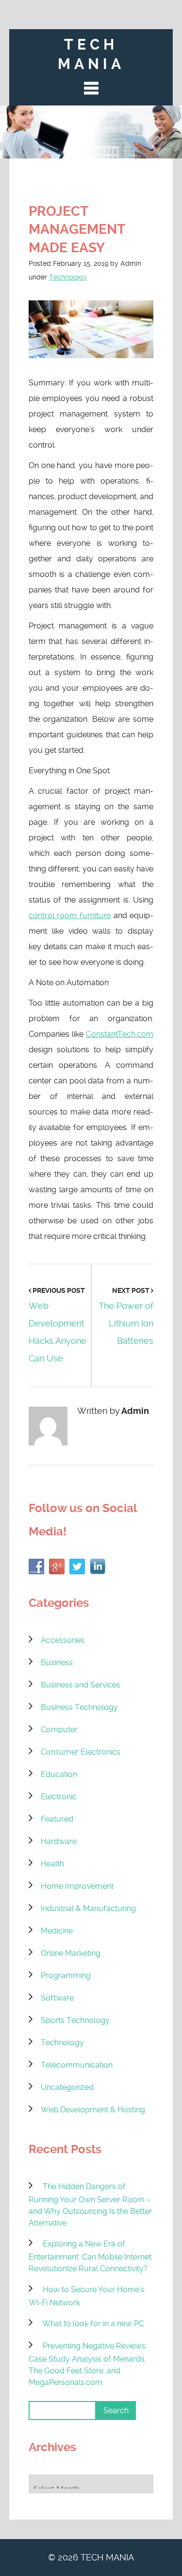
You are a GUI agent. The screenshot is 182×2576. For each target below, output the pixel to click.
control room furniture (70, 915)
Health (52, 1864)
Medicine (57, 1931)
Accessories (63, 1640)
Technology (68, 277)
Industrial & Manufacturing (88, 1908)
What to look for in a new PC (93, 2324)
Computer (59, 1730)
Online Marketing (71, 1953)
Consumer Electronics (81, 1752)
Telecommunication (77, 2065)
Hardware (59, 1841)
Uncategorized (67, 2087)
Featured (57, 1819)
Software (57, 1998)
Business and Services (81, 1685)
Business (57, 1662)
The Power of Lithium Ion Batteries (126, 1323)
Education (59, 1774)
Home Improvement (77, 1886)
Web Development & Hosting (93, 2110)
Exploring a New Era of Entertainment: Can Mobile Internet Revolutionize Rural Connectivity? (90, 2256)
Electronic (59, 1797)
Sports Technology (75, 2020)
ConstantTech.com (120, 1034)
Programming (66, 1976)
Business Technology (79, 1707)
